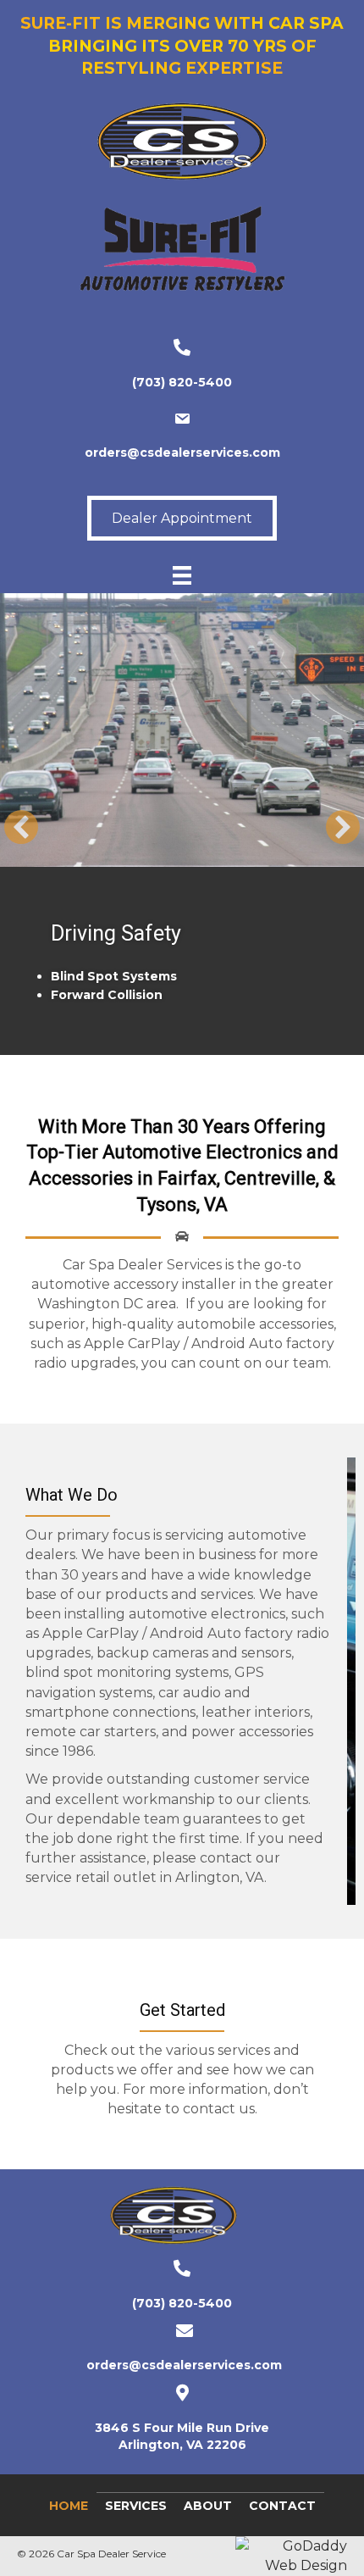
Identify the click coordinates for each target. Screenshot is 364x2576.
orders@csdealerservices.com (182, 452)
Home (69, 2523)
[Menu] (182, 575)
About (208, 2523)
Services (136, 2523)
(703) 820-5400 (182, 382)
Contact (282, 2523)
